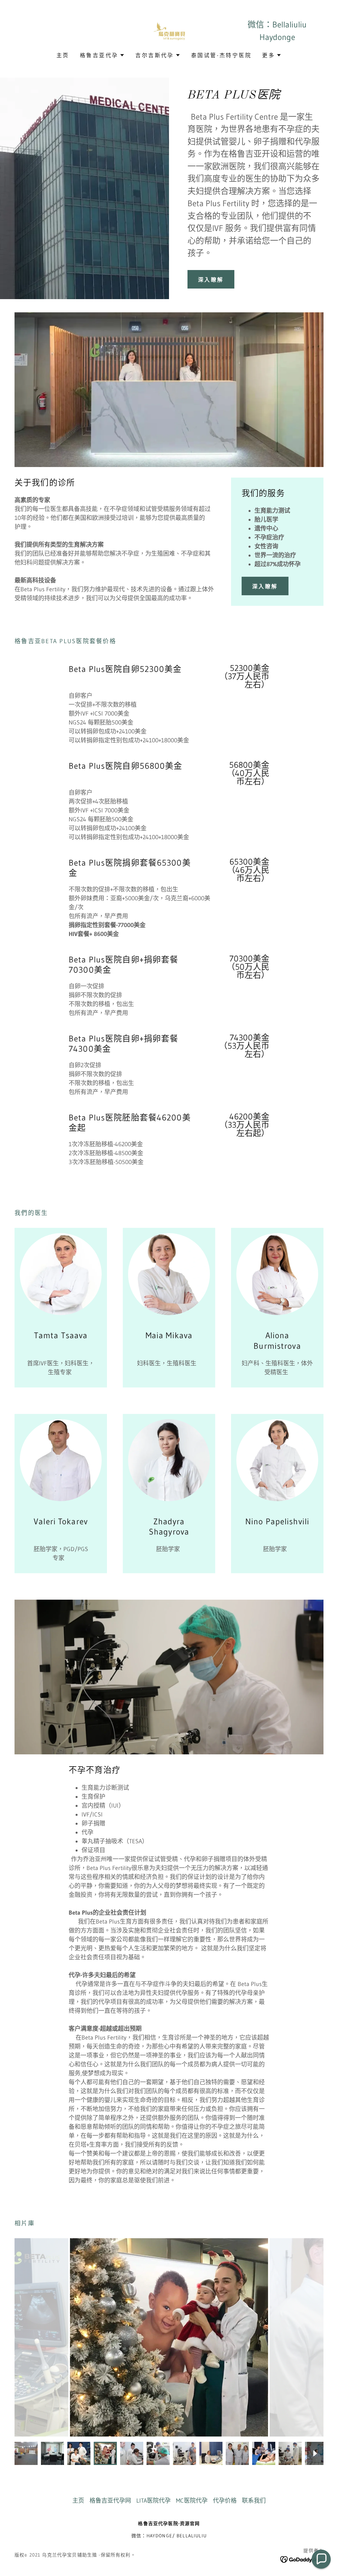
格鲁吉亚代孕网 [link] (110, 2501)
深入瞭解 (211, 280)
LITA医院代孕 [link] (153, 2501)
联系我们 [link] (254, 2501)
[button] (102, 55)
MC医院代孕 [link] (192, 2501)
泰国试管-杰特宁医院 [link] (221, 55)
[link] (169, 30)
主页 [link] (63, 55)
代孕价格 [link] (225, 2501)
